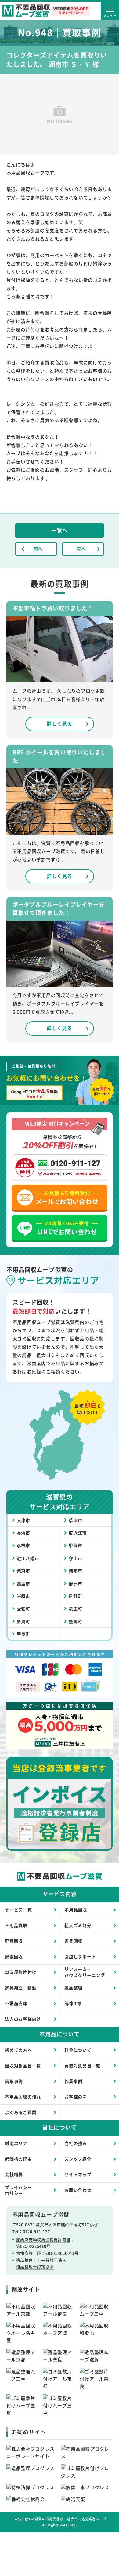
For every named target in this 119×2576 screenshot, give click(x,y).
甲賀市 (75, 1545)
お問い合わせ (78, 2190)
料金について (78, 2050)
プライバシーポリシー (18, 2190)
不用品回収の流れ (23, 2097)
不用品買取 (16, 1925)
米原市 (23, 1596)
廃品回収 (14, 1941)
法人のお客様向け (23, 2019)
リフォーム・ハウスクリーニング (85, 1972)
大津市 (23, 1520)
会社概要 (14, 2174)
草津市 (75, 1520)
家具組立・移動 (21, 1988)
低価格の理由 (18, 2159)
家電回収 (14, 1956)
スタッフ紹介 (78, 2159)
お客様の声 (76, 2097)
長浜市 (23, 1533)
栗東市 (23, 1571)
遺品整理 (73, 1988)
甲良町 (23, 1634)
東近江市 (78, 1533)
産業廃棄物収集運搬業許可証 (43, 2240)
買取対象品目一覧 (82, 2066)
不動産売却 (16, 2003)
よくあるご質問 (21, 2112)
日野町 (75, 1596)
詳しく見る (60, 724)
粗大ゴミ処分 (78, 1925)
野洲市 (75, 1583)
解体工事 (73, 2003)
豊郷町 (75, 1621)
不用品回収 (76, 1910)
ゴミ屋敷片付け (21, 1972)
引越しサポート (80, 1956)
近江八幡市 (28, 1558)
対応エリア (16, 2143)
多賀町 (23, 1621)
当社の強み (76, 2143)
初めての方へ (18, 2050)
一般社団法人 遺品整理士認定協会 (41, 2263)
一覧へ (59, 530)
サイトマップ (78, 2174)
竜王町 (75, 1609)
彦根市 (23, 1545)
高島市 (23, 1583)
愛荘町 (23, 1609)
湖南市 (75, 1571)
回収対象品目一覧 (23, 2066)
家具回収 (73, 1941)
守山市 (75, 1558)
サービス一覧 (18, 1910)
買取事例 (14, 2081)
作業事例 (73, 2081)
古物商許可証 (29, 2253)
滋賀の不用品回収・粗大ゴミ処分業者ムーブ (71, 2519)
